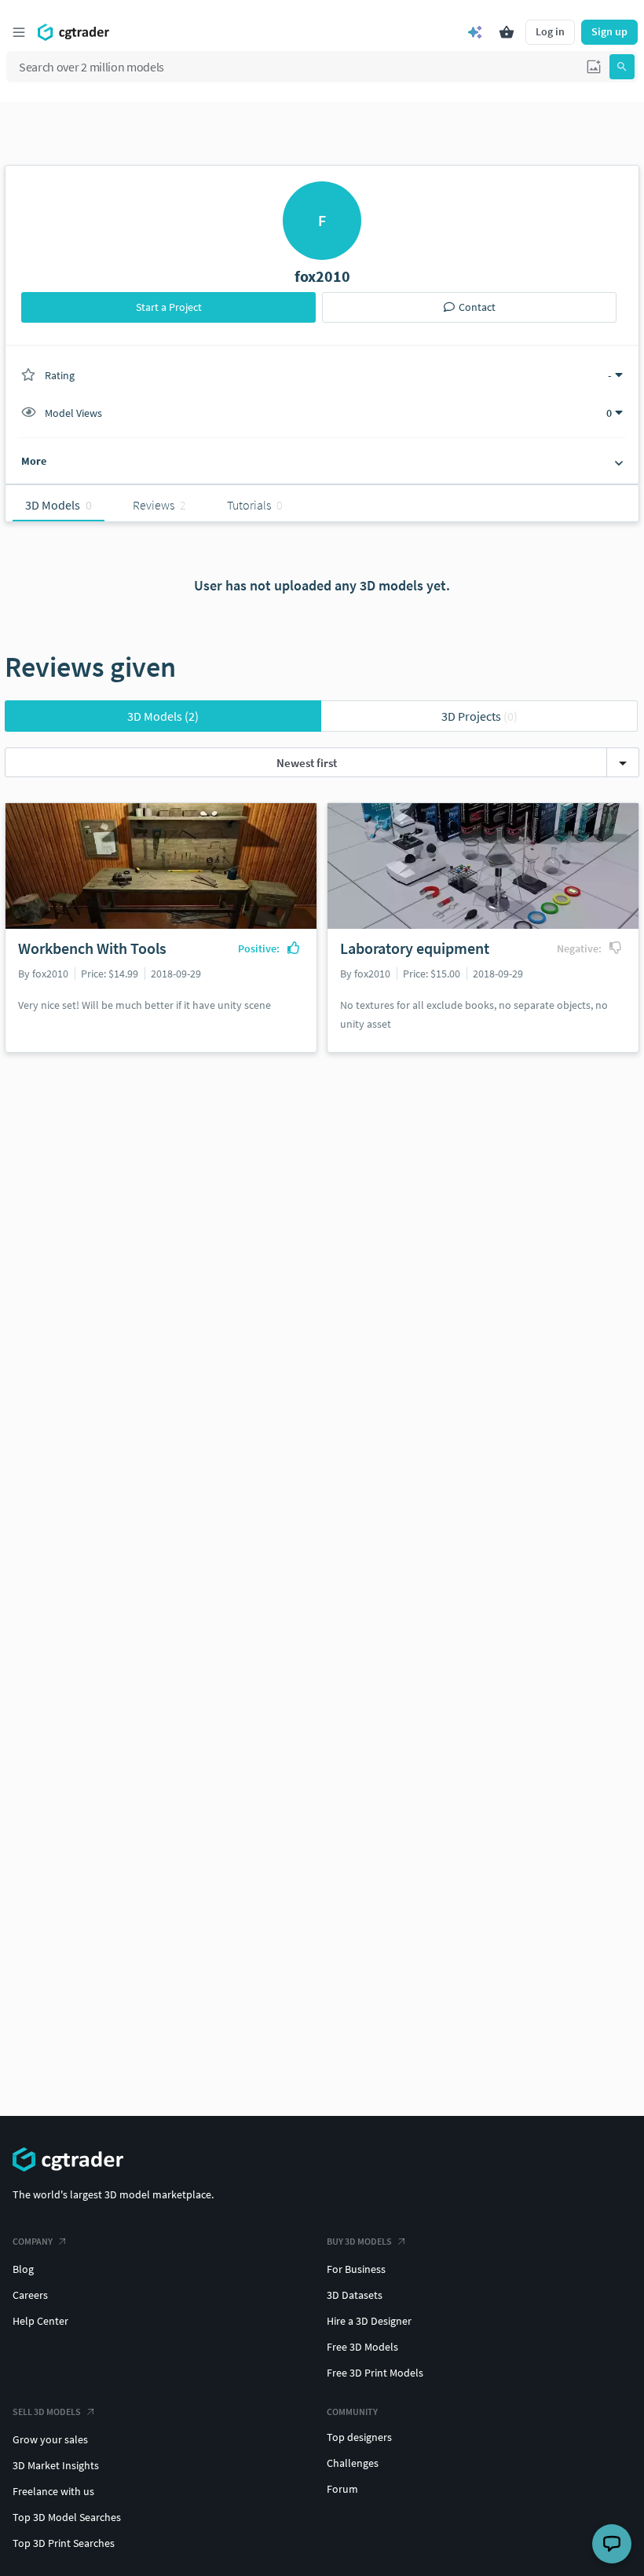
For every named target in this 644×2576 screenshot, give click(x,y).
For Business (356, 2269)
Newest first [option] (307, 763)
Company (33, 2241)
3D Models (163, 716)
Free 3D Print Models (375, 2373)
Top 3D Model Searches (67, 2517)
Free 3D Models (362, 2347)
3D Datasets (355, 2295)
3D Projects (479, 716)
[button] (594, 67)
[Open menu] (19, 32)
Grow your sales (50, 2439)
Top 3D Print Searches (64, 2543)
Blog (23, 2269)
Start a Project (169, 307)
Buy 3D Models (359, 2241)
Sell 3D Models (47, 2412)
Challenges (353, 2463)
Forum (342, 2489)
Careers (30, 2295)
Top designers (359, 2437)
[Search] (622, 67)
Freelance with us (53, 2491)
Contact (477, 307)
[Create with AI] (475, 32)
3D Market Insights (56, 2465)
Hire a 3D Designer (369, 2321)
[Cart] (507, 32)
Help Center (40, 2321)
